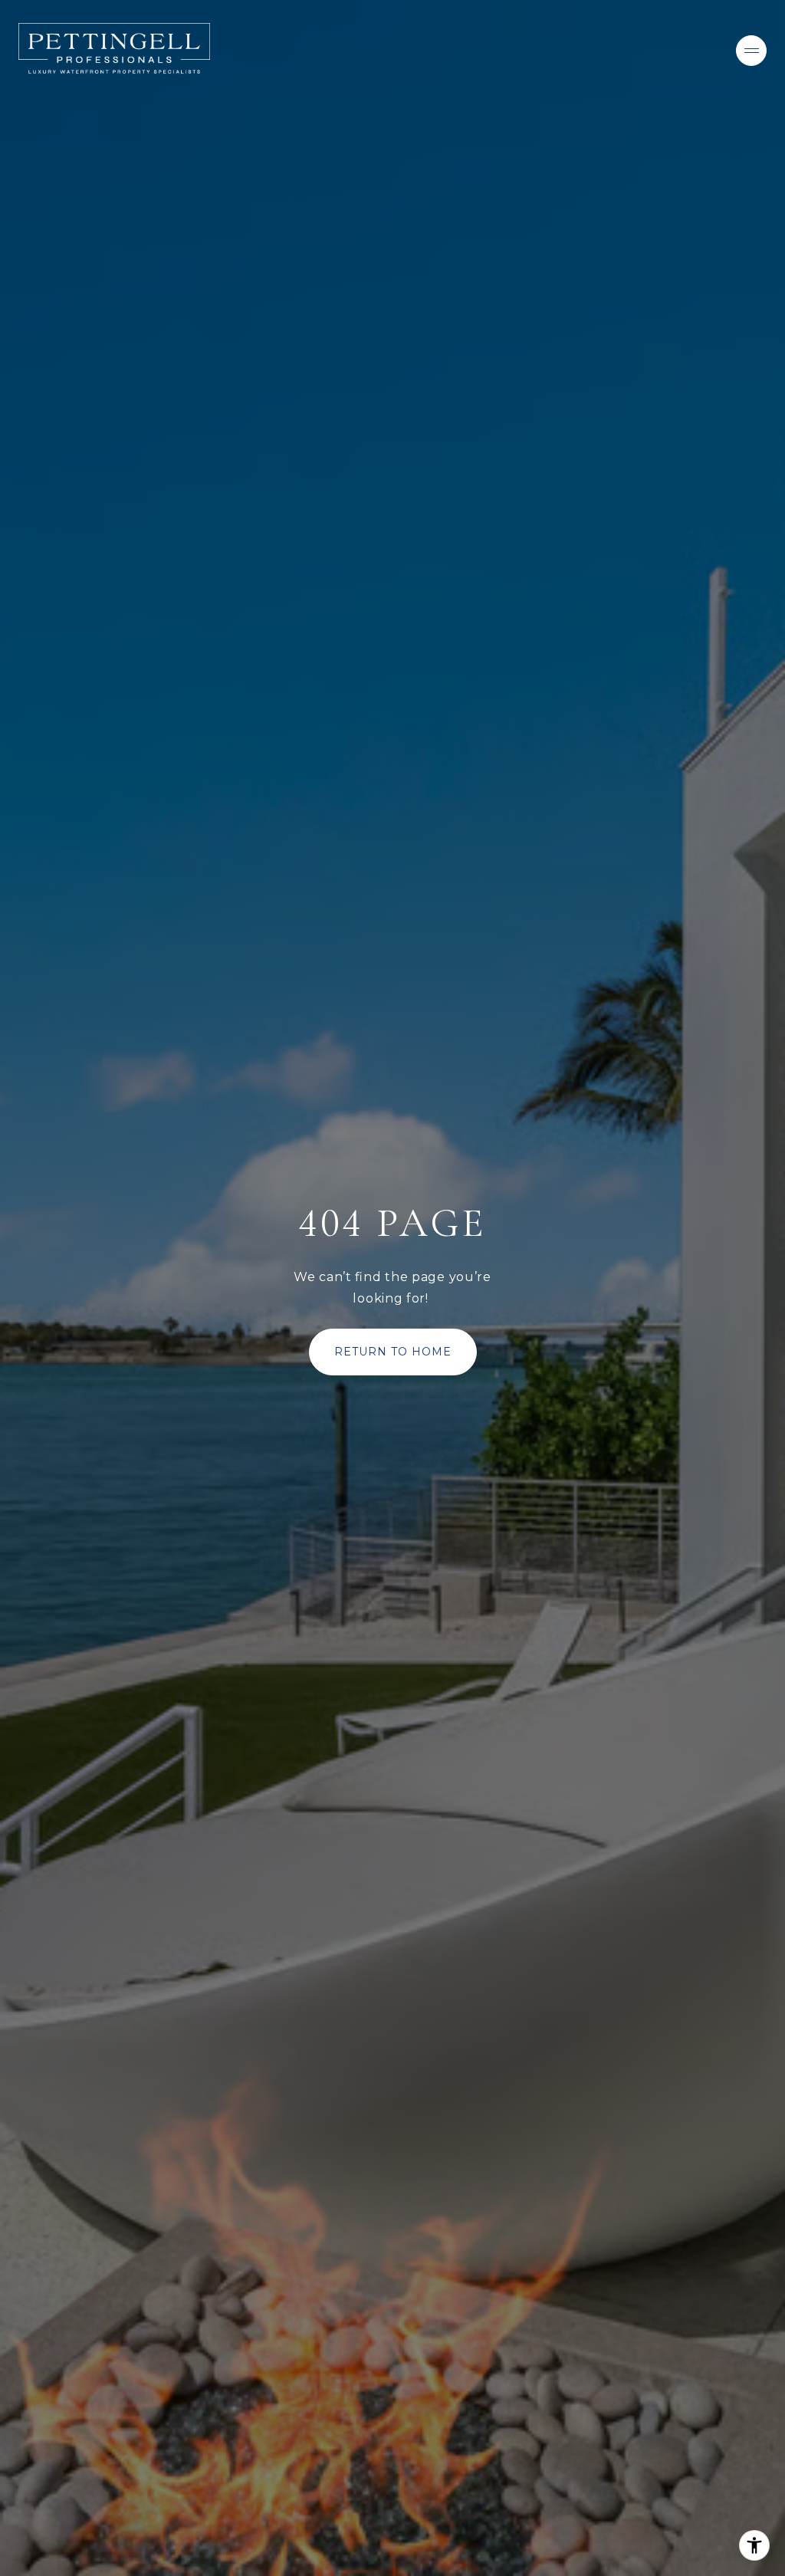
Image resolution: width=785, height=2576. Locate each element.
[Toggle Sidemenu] (751, 51)
